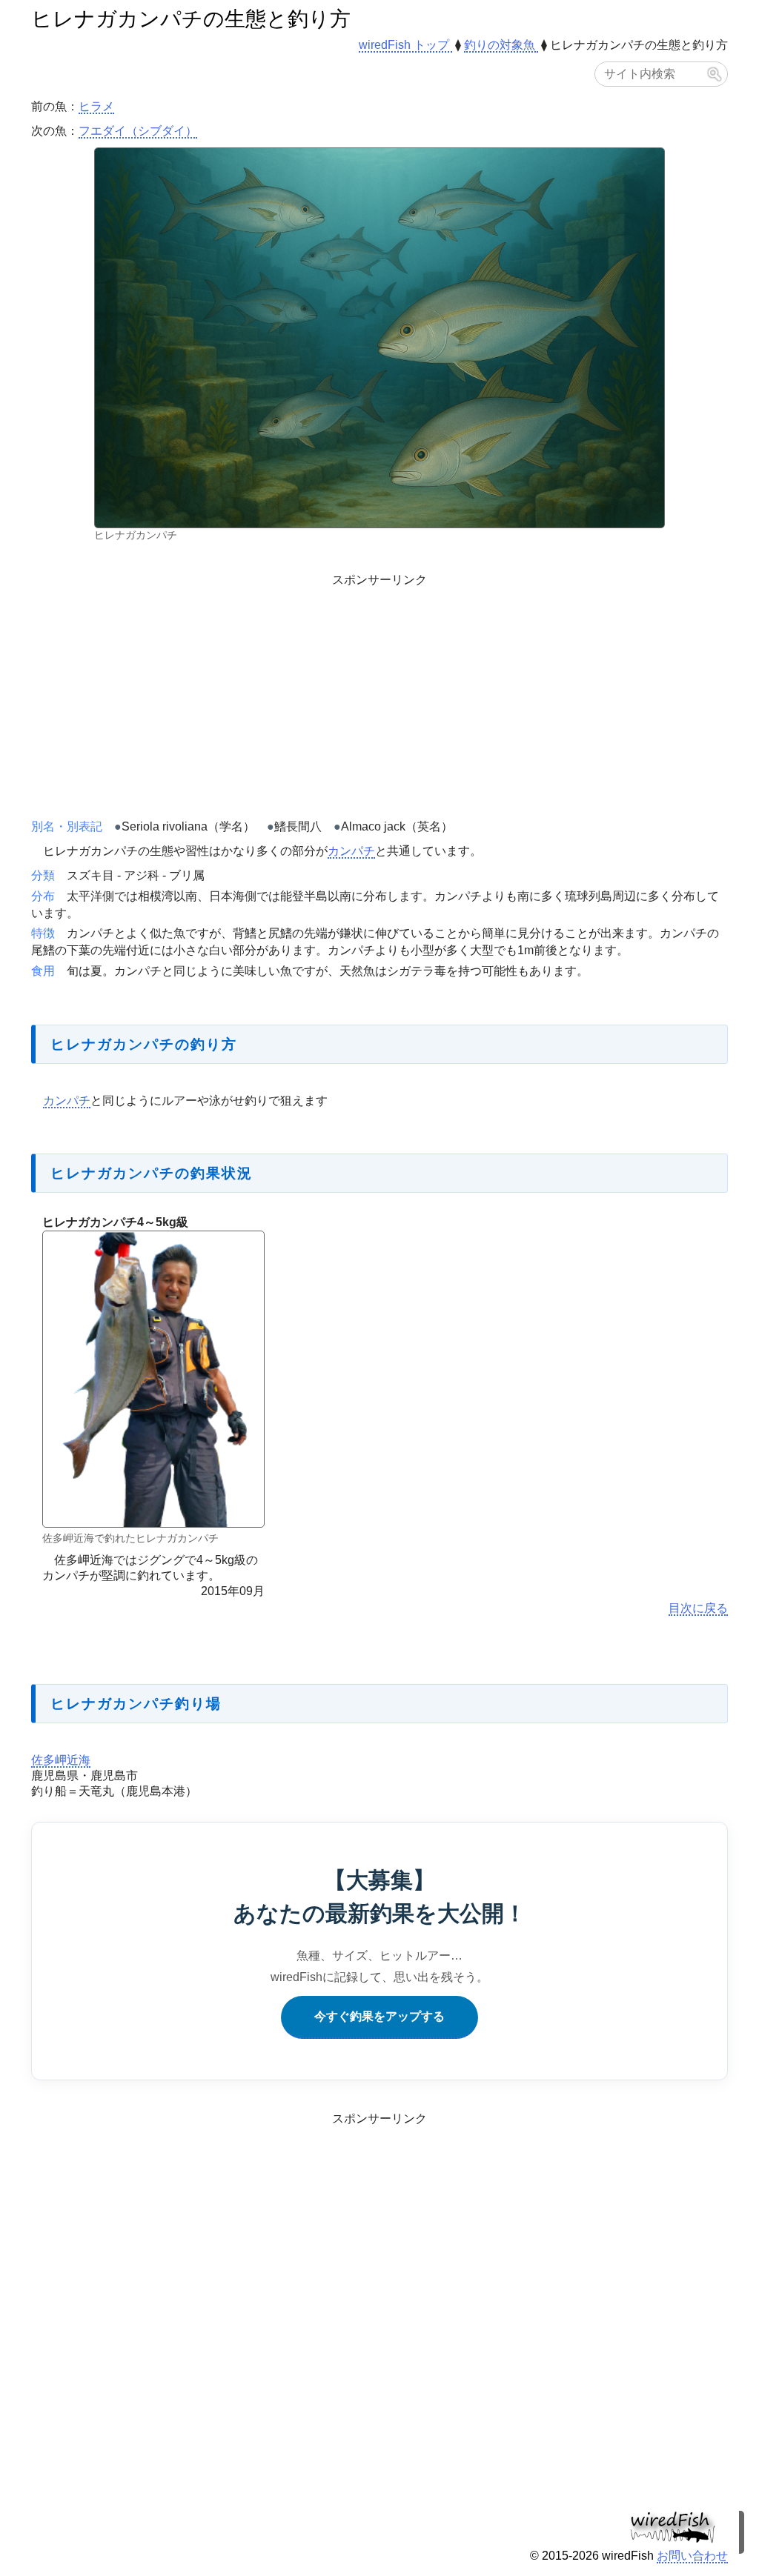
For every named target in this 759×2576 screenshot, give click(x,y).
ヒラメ (96, 106)
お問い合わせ (692, 2556)
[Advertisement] (379, 693)
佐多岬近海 (61, 1760)
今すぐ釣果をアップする (379, 2016)
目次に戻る (698, 1608)
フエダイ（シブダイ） (138, 131)
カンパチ (351, 851)
